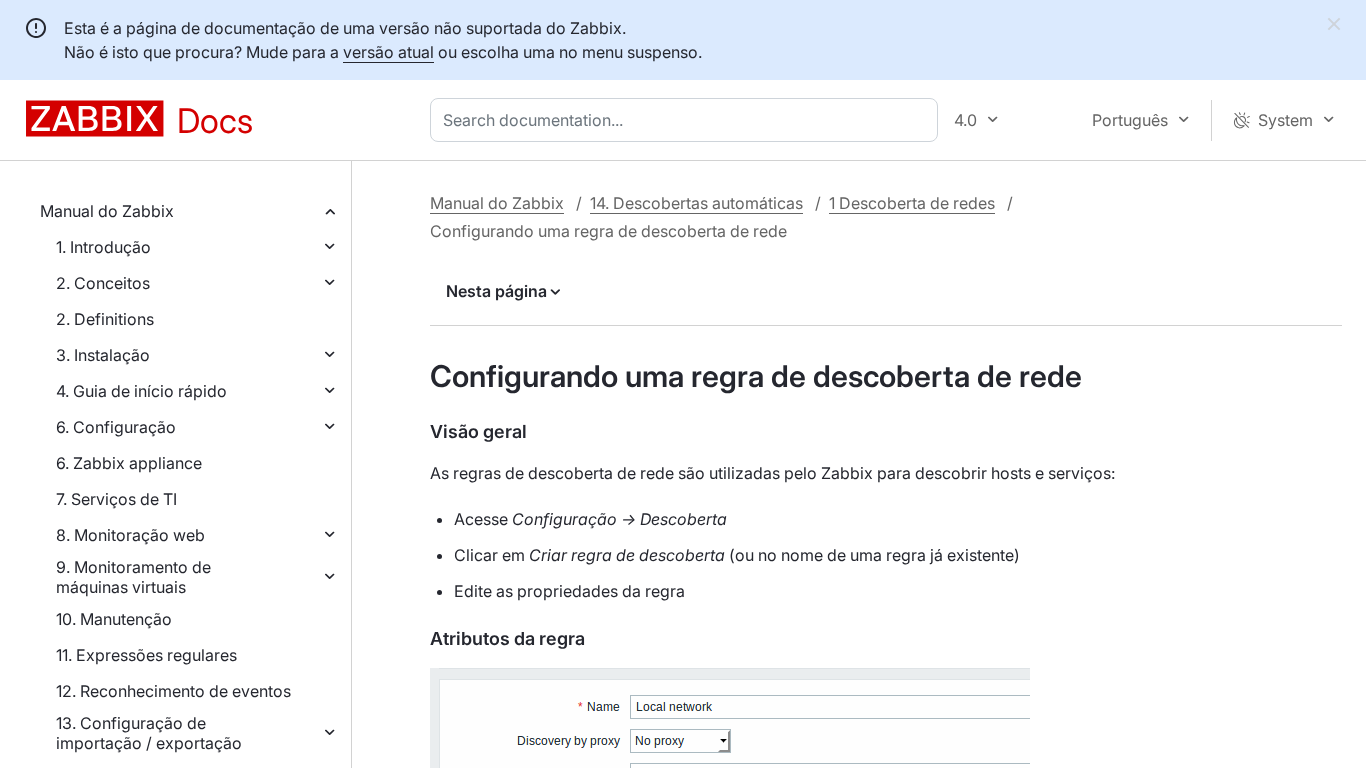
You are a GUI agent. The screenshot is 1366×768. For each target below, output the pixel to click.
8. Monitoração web (130, 535)
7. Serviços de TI (116, 499)
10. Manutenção (114, 619)
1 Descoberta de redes (912, 203)
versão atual (388, 52)
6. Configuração (116, 427)
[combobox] (688, 120)
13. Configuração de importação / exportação (149, 733)
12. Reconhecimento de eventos (173, 691)
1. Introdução (103, 247)
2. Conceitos (103, 283)
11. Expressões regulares (146, 655)
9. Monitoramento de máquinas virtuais (133, 577)
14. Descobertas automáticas (696, 203)
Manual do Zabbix (107, 211)
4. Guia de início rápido (141, 391)
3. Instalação (103, 355)
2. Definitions (105, 319)
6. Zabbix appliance (129, 463)
